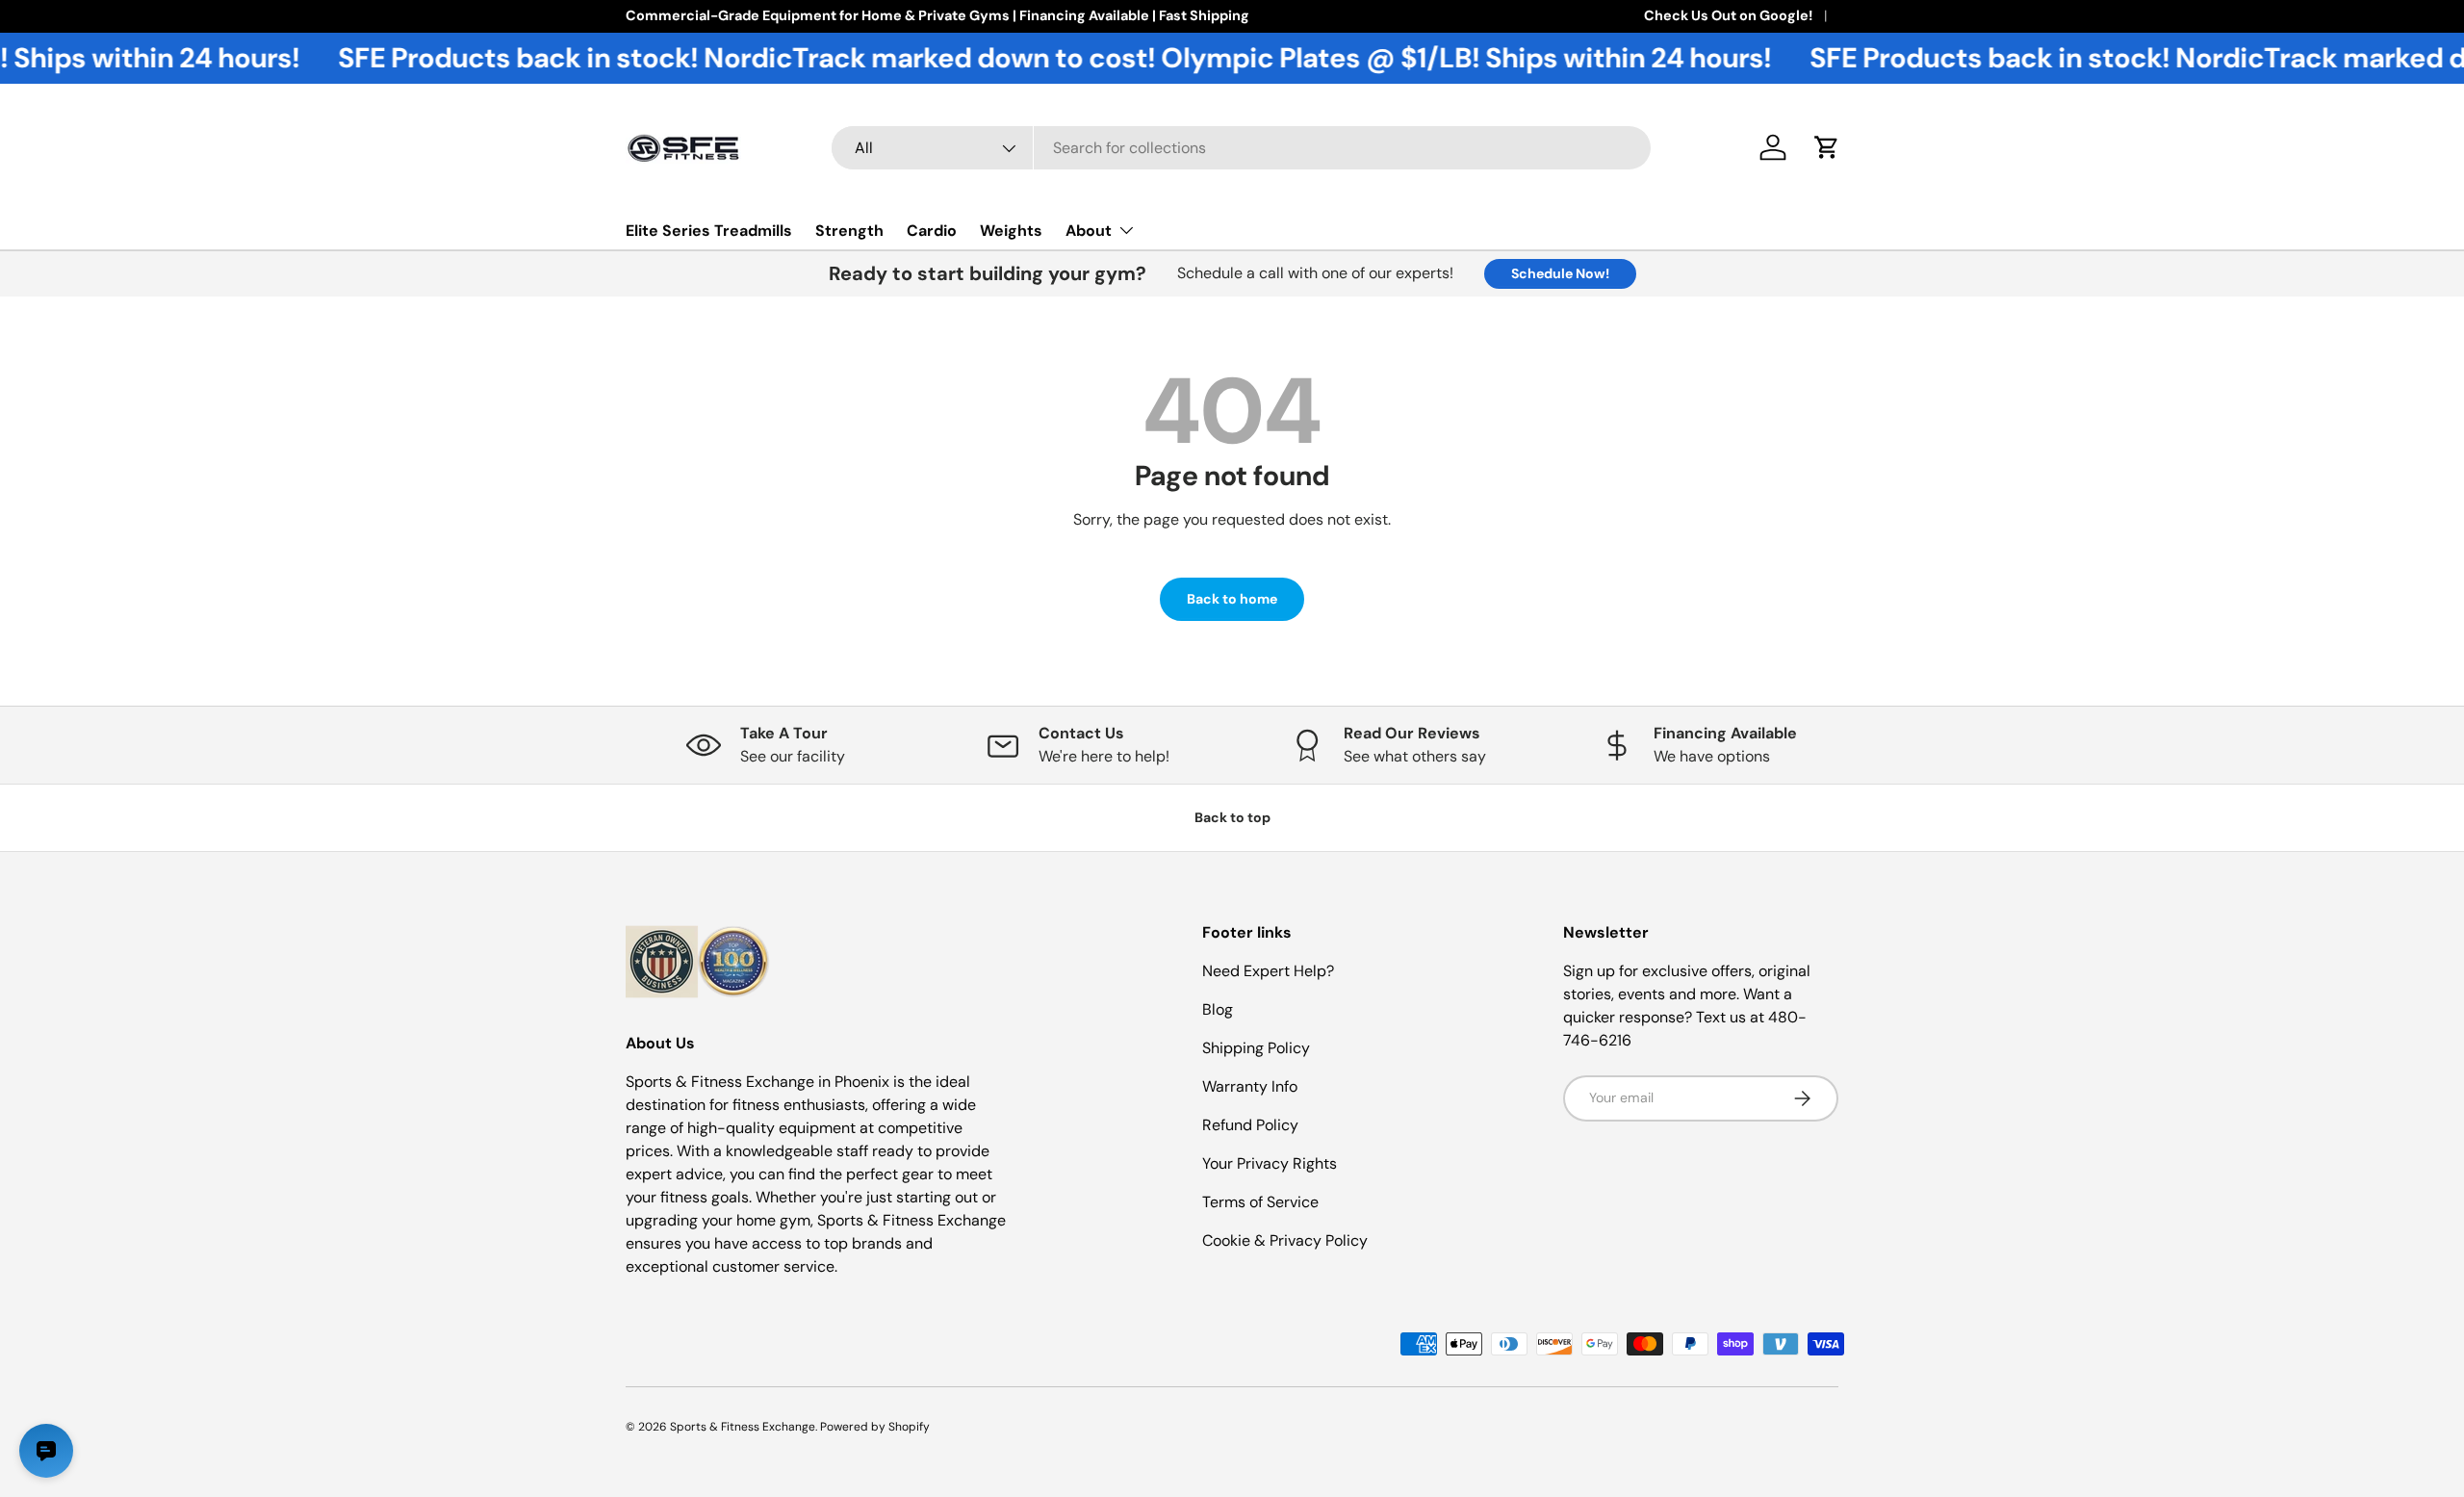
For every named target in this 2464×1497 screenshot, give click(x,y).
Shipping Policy (1256, 1048)
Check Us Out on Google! (1728, 15)
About (1089, 231)
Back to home (1232, 599)
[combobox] (1241, 148)
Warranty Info (1250, 1086)
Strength (849, 231)
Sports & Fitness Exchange (743, 1427)
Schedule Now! (1560, 273)
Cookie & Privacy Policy (1285, 1240)
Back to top (1232, 817)
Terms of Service (1260, 1202)
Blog (1218, 1009)
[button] (1827, 147)
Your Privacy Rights (1270, 1163)
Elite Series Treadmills (709, 231)
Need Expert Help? (1268, 971)
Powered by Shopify (875, 1427)
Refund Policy (1250, 1125)
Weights (1011, 231)
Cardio (932, 231)
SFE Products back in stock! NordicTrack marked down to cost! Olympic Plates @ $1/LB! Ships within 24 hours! (1018, 58)
